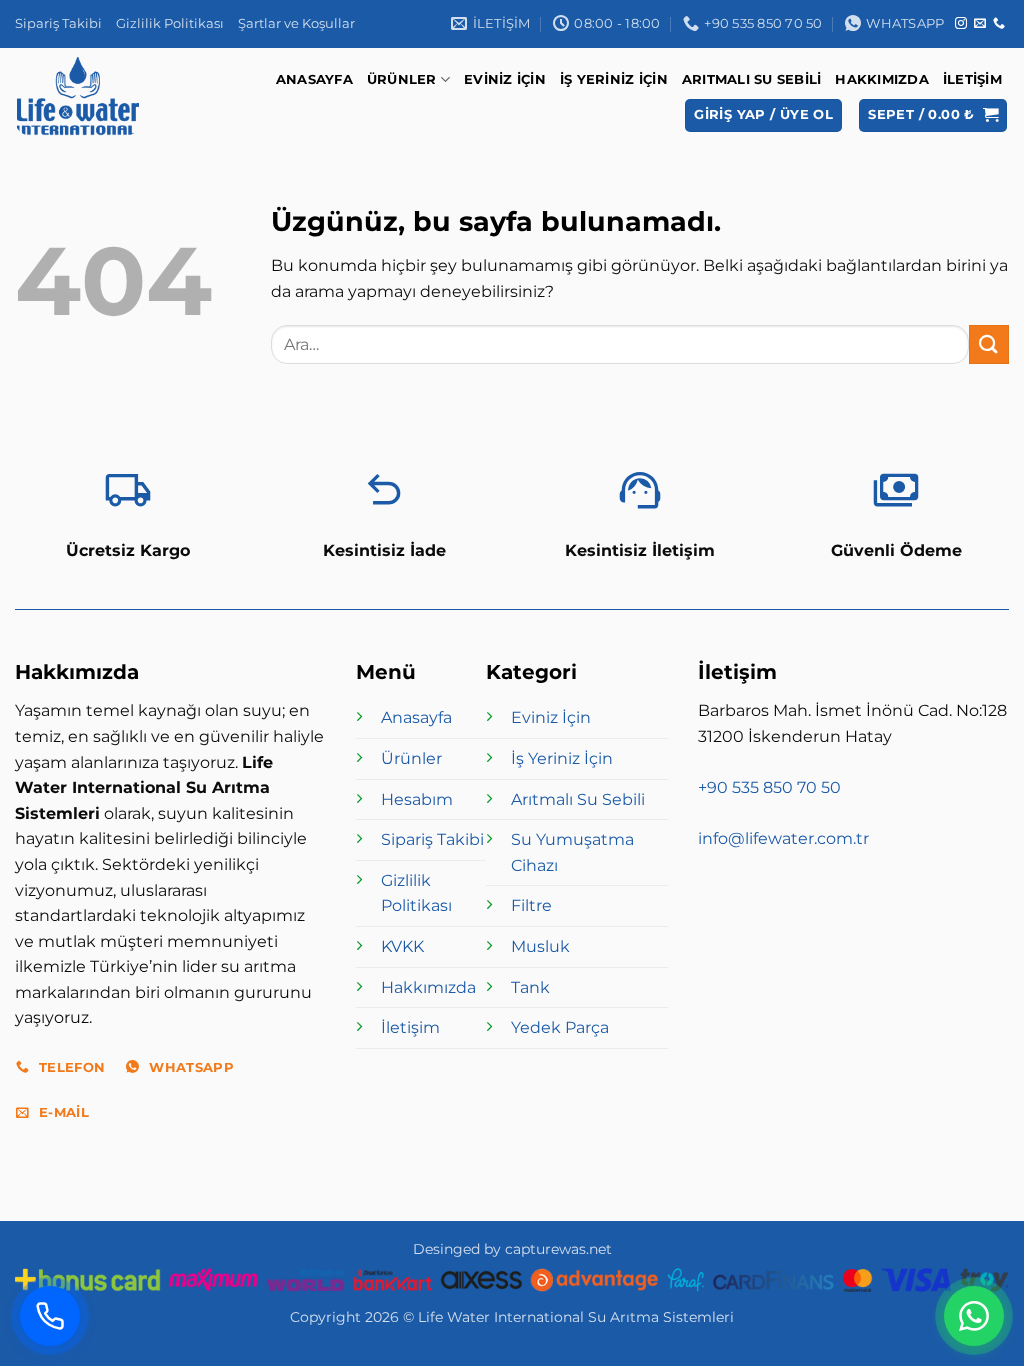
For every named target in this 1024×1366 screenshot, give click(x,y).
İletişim (972, 79)
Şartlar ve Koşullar (296, 23)
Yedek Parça (560, 1027)
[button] (763, 115)
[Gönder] (989, 344)
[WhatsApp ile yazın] (974, 1316)
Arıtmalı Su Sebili (752, 79)
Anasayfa (314, 79)
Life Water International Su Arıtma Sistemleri (576, 1317)
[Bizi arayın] (999, 24)
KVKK (402, 946)
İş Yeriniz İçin (614, 79)
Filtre (531, 905)
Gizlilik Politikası (170, 23)
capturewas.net (558, 1249)
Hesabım (417, 799)
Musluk (540, 946)
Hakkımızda (882, 79)
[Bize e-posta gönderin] (980, 24)
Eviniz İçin (505, 79)
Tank (530, 987)
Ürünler (402, 79)
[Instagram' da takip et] (961, 24)
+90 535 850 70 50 (769, 787)
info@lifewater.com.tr (783, 838)
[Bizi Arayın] (50, 1316)
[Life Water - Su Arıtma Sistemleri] (78, 96)
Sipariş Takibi (58, 23)
